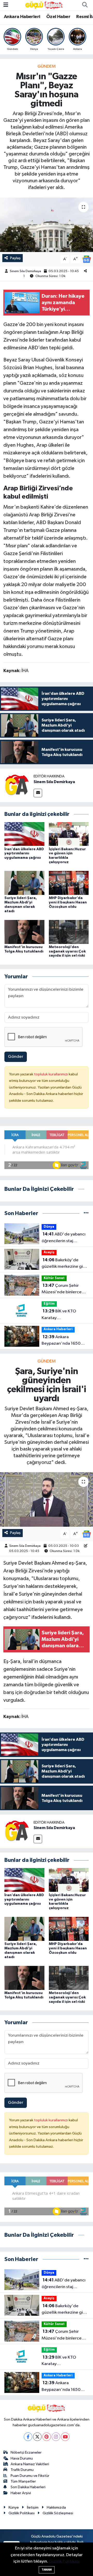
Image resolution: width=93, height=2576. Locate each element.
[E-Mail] (38, 793)
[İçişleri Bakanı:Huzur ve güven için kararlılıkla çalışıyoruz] (69, 834)
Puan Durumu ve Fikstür (30, 2476)
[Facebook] (28, 2437)
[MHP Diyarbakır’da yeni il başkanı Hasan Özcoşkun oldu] (69, 883)
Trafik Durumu (22, 2470)
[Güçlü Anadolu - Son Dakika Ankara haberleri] (44, 5)
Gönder (16, 1057)
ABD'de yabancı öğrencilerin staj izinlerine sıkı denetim (64, 1238)
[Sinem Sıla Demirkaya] (17, 785)
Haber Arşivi (21, 2493)
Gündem (47, 66)
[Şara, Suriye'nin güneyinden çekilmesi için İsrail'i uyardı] (47, 1499)
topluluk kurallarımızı (51, 1074)
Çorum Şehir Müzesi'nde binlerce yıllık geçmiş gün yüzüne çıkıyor (65, 1289)
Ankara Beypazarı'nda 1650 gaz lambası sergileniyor (65, 1341)
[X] (37, 2437)
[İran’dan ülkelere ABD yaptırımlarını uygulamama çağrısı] (24, 834)
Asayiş (49, 1252)
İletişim (33, 2507)
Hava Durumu (22, 2458)
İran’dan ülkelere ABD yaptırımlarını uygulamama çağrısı (24, 854)
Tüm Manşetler (23, 2481)
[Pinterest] (47, 2437)
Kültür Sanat (54, 1278)
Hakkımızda (56, 2507)
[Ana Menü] (6, 5)
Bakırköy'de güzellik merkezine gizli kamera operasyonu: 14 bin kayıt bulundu (64, 1264)
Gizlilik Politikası (22, 2513)
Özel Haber (58, 17)
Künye (14, 2507)
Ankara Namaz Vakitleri (30, 2464)
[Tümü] (86, 1213)
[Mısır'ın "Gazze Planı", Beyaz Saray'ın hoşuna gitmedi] (47, 225)
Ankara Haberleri (22, 17)
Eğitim (49, 1304)
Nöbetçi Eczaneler (26, 2452)
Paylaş (15, 258)
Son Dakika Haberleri (28, 2487)
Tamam (47, 2570)
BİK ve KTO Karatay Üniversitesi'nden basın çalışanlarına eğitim (64, 1315)
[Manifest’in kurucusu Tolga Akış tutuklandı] (24, 932)
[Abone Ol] (87, 259)
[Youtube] (65, 2437)
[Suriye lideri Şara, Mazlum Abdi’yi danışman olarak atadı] (24, 883)
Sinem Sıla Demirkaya (25, 271)
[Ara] (85, 5)
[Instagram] (56, 2437)
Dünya (49, 1227)
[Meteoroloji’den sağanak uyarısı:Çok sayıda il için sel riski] (69, 932)
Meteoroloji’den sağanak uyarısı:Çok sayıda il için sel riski (67, 951)
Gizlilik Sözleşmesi (58, 2513)
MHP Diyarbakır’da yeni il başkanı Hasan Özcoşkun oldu (68, 902)
